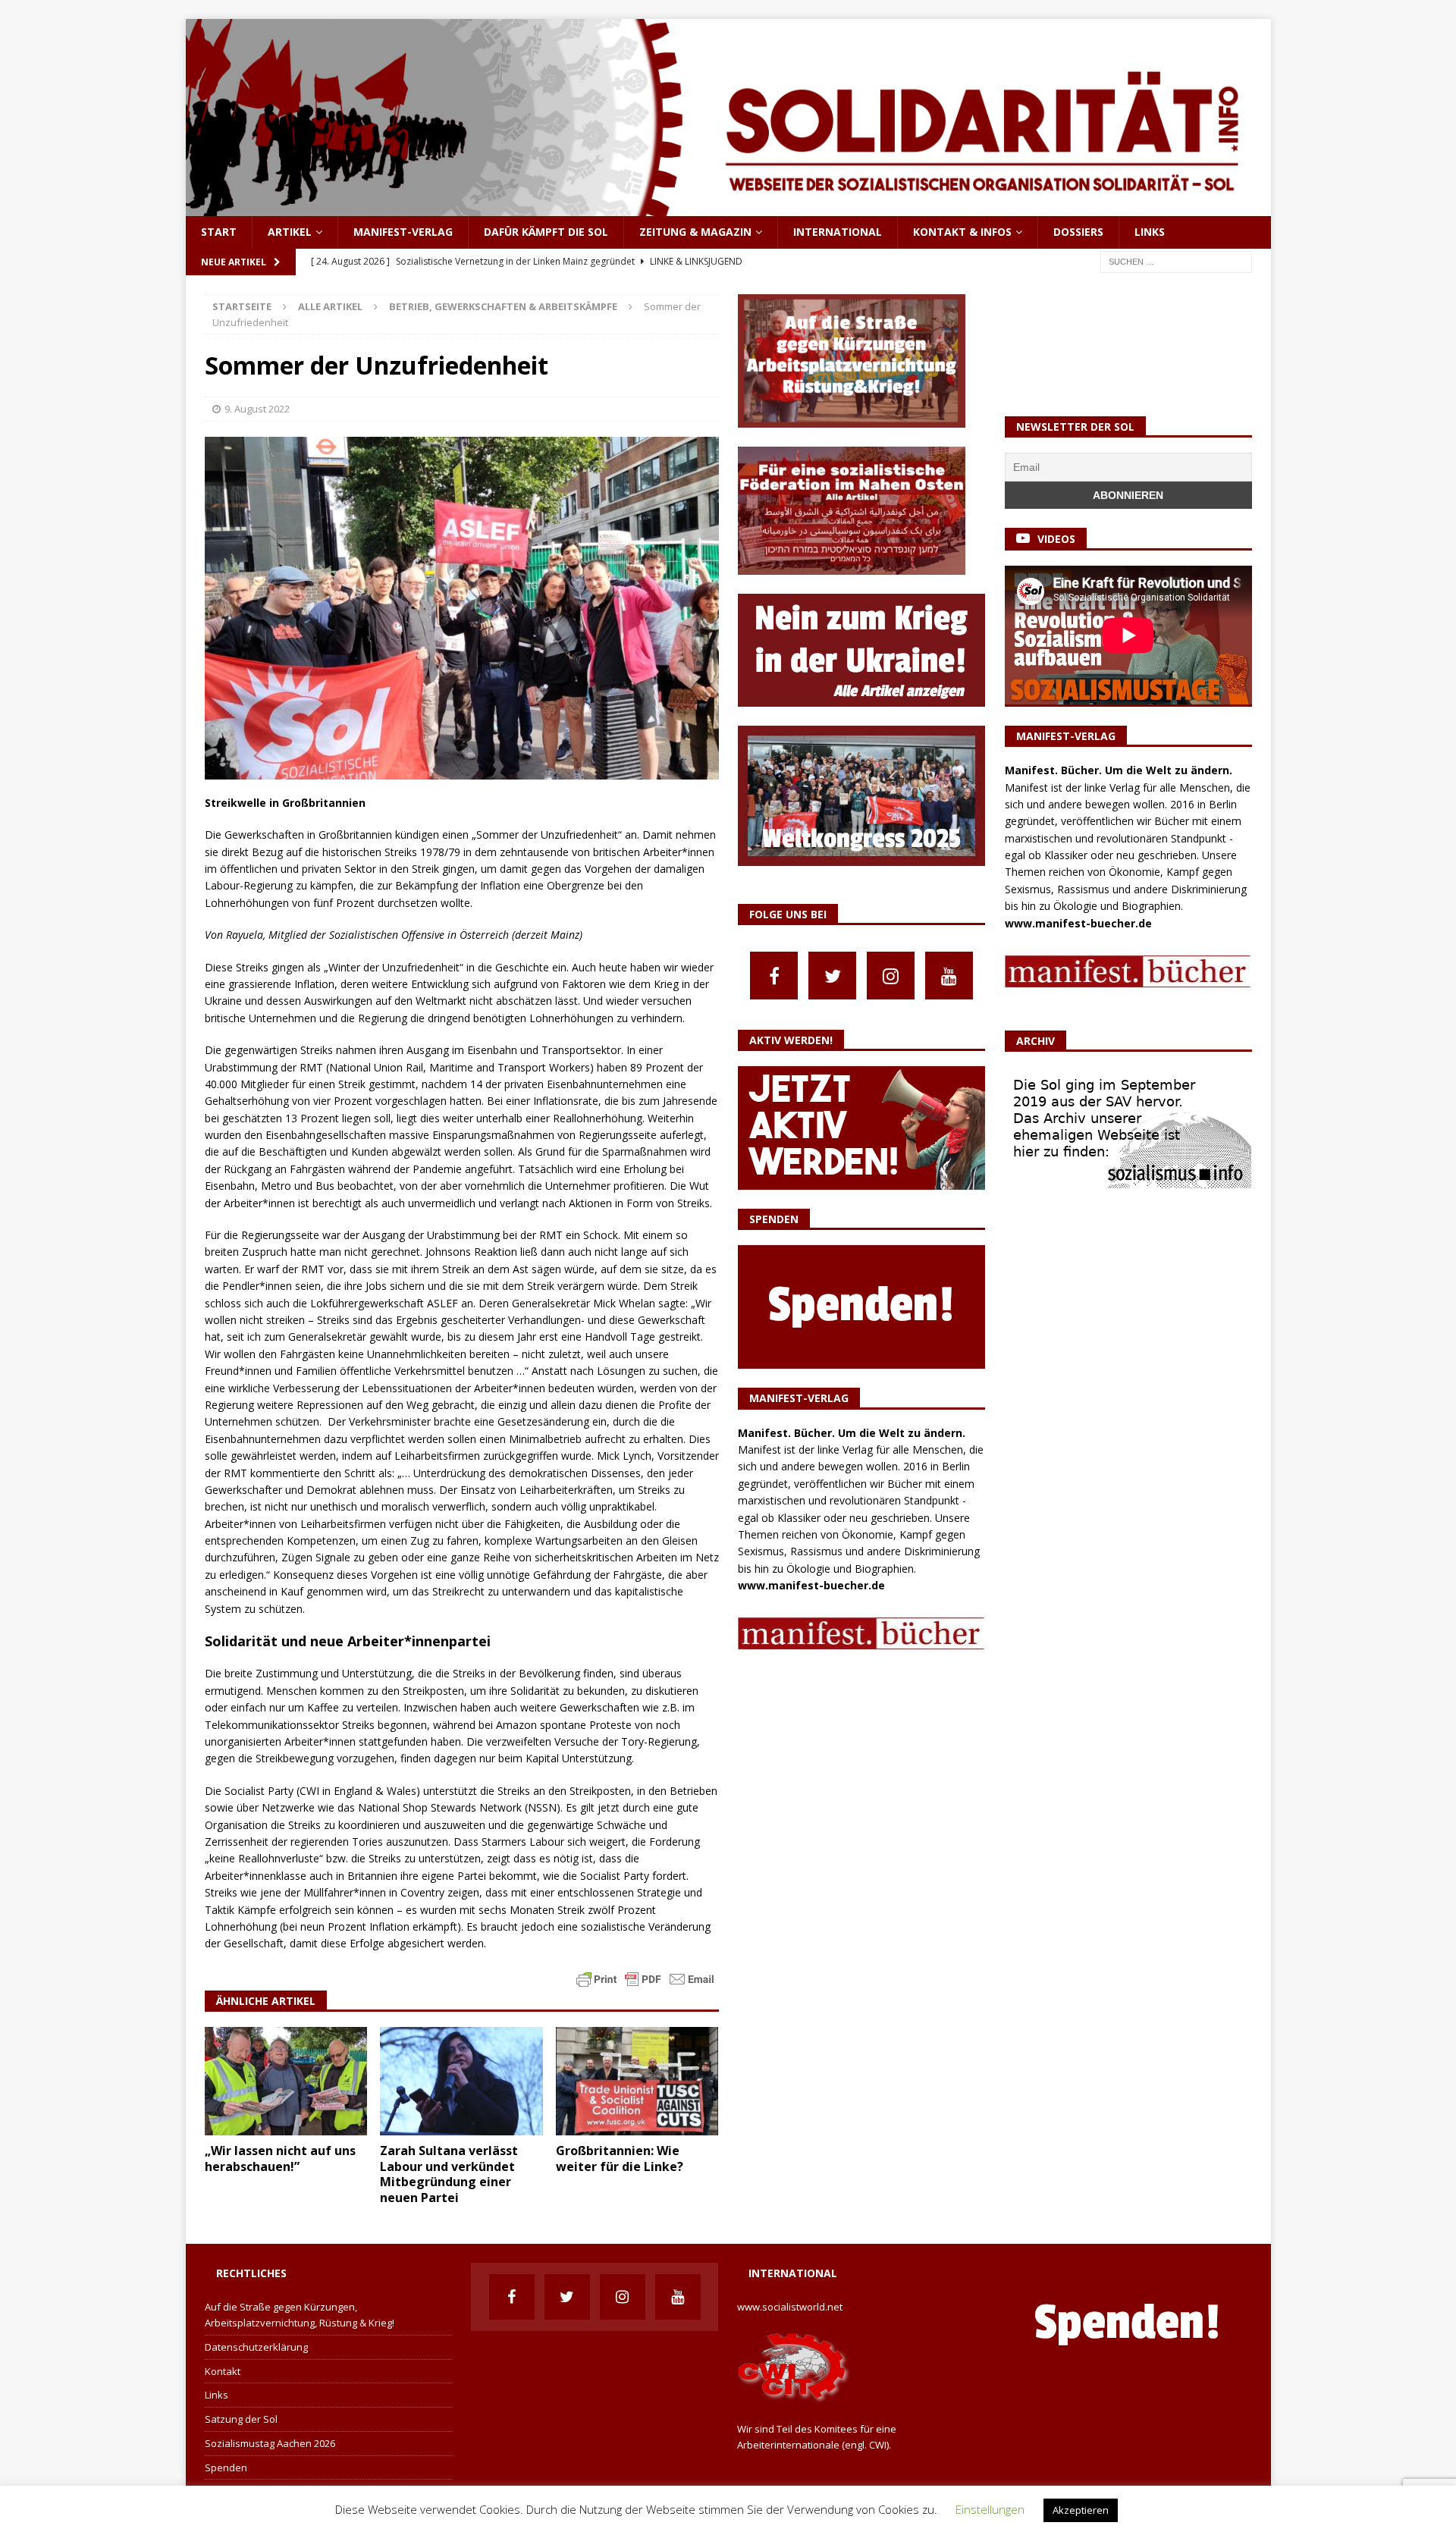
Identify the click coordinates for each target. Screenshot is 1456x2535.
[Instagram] (891, 976)
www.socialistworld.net (790, 2307)
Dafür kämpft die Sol (546, 232)
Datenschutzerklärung (256, 2347)
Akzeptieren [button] (1081, 2510)
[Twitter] (832, 976)
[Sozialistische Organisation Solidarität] (728, 207)
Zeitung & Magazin (695, 232)
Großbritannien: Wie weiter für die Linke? (620, 2159)
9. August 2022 (257, 409)
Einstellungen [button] (990, 2509)
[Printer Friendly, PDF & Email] (645, 1977)
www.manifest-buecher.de (811, 1585)
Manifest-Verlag (403, 232)
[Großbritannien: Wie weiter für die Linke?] (637, 2081)
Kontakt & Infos (962, 232)
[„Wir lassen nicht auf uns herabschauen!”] (286, 2081)
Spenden (226, 2468)
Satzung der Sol (241, 2419)
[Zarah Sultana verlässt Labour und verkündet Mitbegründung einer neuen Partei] (461, 2081)
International (838, 232)
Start (219, 232)
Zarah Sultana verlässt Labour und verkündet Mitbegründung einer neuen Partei (449, 2174)
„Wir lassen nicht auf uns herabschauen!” (280, 2159)
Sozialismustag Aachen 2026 (270, 2443)
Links (1150, 232)
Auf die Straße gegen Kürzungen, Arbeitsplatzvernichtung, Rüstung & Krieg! (300, 2315)
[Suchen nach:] (1176, 260)
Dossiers (1078, 232)
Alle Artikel (330, 306)
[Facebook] (774, 976)
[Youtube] (949, 976)
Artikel (290, 232)
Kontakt (223, 2371)
